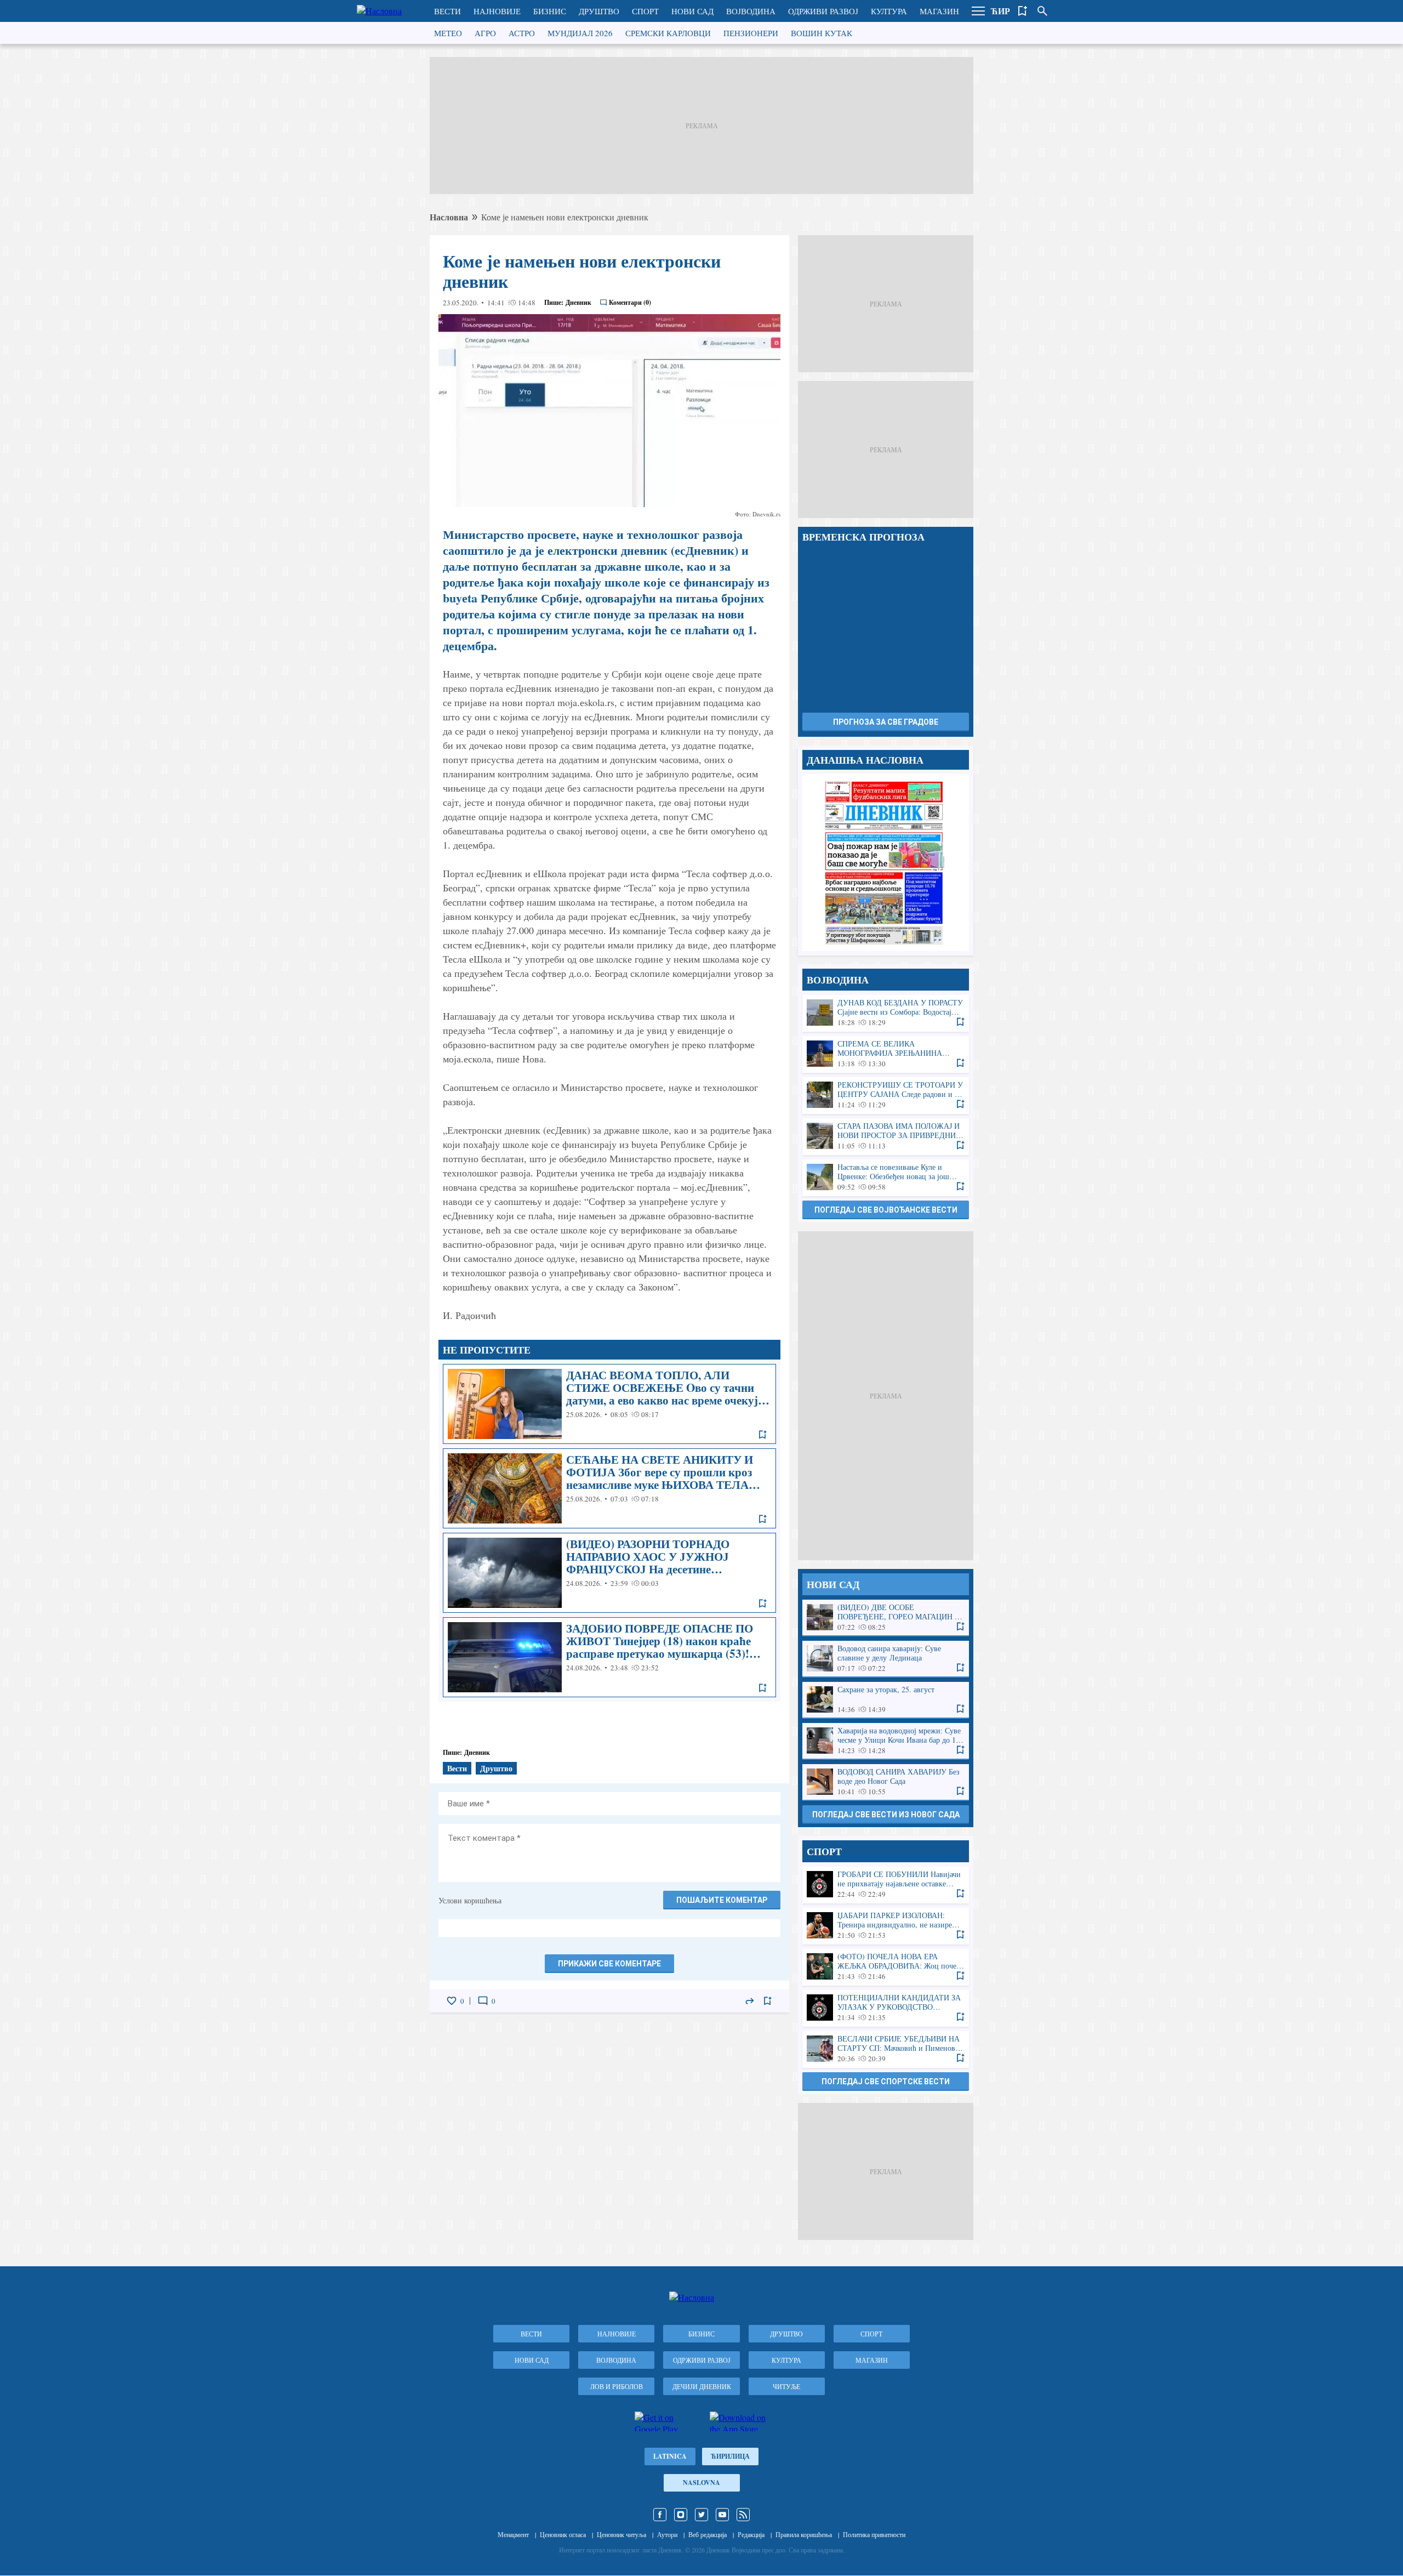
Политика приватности (874, 2534)
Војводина (751, 11)
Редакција (751, 2534)
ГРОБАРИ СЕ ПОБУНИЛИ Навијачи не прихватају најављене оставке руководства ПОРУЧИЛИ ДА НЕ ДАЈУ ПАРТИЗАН (886, 1884)
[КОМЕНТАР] (483, 2001)
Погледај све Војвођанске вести (886, 1210)
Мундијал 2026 (580, 33)
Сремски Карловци (668, 33)
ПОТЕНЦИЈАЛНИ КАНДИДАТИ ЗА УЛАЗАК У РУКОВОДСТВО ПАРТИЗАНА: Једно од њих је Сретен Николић (886, 2008)
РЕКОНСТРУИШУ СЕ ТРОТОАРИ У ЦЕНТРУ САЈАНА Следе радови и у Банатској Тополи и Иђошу (886, 1095)
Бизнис (550, 11)
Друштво (599, 11)
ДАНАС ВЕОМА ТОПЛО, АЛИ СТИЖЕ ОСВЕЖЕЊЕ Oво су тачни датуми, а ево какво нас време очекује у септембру (609, 1404)
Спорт (645, 11)
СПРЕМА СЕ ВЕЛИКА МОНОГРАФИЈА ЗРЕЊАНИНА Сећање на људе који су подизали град (886, 1054)
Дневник (578, 302)
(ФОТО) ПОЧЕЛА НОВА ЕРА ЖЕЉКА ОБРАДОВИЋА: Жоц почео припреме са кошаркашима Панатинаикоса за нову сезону (886, 1967)
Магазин (939, 11)
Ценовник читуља (621, 2534)
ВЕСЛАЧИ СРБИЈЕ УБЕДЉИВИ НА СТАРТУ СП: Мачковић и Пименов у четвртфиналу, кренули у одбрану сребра (886, 2049)
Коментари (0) (630, 302)
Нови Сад (692, 11)
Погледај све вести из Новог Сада (886, 1815)
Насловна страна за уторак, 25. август (886, 863)
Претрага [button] (1042, 11)
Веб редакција (708, 2534)
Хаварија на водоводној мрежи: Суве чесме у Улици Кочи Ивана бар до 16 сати (886, 1741)
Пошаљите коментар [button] (722, 1900)
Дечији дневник (702, 2386)
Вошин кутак (822, 33)
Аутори (667, 2534)
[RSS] (743, 2515)
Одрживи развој (823, 11)
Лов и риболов (617, 2386)
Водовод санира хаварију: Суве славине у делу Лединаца (886, 1659)
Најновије (497, 11)
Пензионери (751, 33)
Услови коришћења (470, 1900)
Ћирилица (730, 2456)
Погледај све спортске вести (886, 2082)
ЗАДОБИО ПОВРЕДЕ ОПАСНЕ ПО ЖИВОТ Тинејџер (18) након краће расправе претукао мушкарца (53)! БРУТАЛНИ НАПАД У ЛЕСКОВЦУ (609, 1657)
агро (485, 33)
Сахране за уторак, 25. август (886, 1700)
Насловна (449, 217)
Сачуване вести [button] (1023, 11)
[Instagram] (681, 2515)
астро (522, 33)
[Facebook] (660, 2515)
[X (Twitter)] (701, 2515)
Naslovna (701, 2483)
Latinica (670, 2456)
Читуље (786, 2386)
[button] (978, 11)
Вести (447, 11)
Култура (889, 11)
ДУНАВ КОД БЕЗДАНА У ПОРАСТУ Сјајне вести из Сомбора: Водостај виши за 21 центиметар (886, 1013)
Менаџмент (513, 2534)
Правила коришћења (804, 2534)
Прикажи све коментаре (609, 1964)
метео (448, 33)
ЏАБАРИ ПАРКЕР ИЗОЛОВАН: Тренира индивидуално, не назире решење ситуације (886, 1926)
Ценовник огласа (563, 2534)
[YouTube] (722, 2515)
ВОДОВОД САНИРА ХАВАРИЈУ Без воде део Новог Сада (886, 1782)
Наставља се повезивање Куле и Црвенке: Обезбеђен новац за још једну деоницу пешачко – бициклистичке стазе (886, 1177)
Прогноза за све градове (886, 722)
